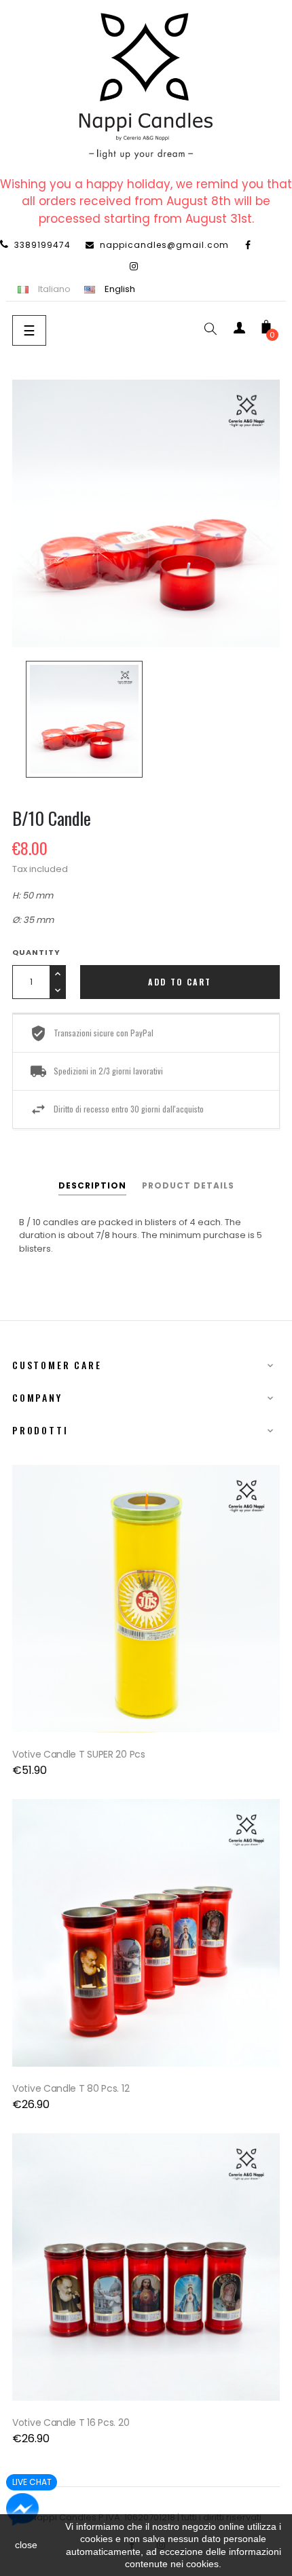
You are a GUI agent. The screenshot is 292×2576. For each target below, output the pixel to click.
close (26, 2545)
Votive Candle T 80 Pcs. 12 (71, 2088)
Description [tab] (92, 1185)
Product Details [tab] (188, 1185)
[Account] (239, 330)
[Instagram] (134, 266)
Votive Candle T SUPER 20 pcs (79, 1754)
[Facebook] (249, 245)
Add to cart (180, 982)
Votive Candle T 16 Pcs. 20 (71, 2423)
